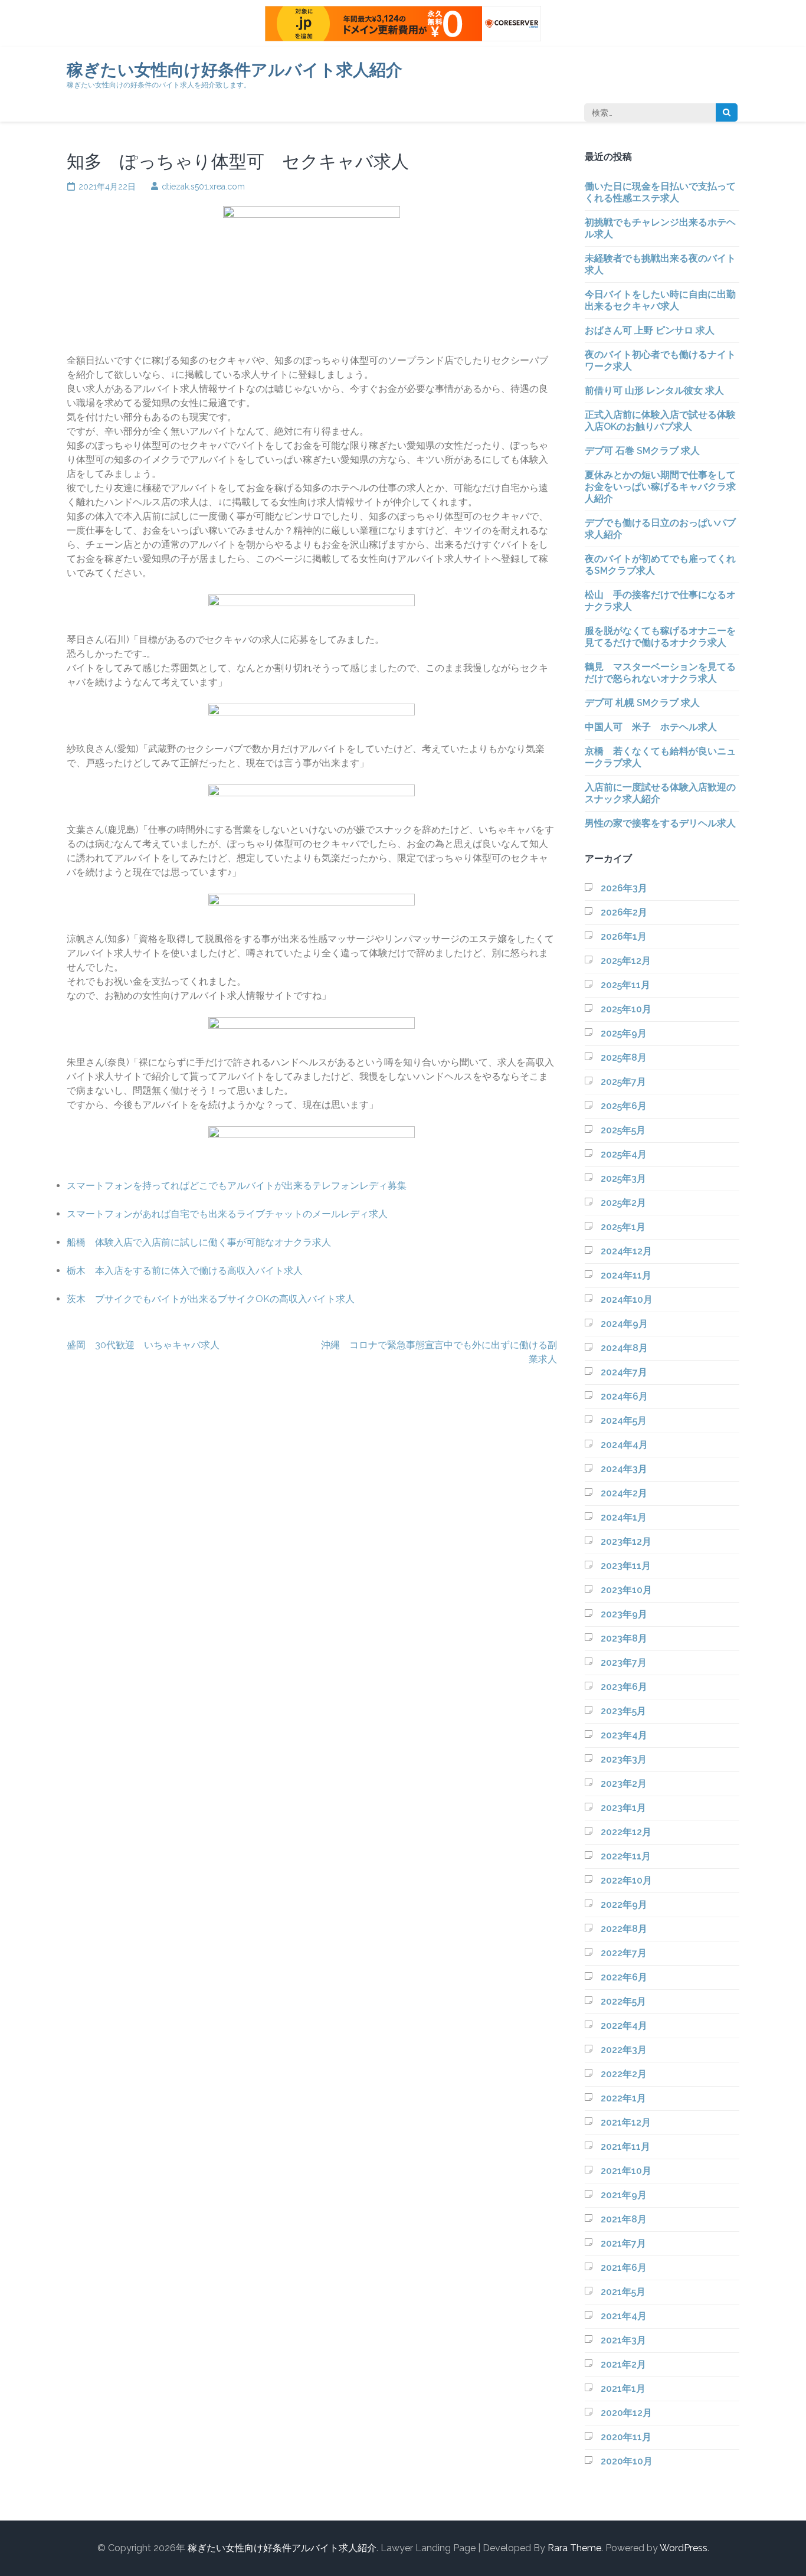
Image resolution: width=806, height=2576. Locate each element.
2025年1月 (623, 1227)
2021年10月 (626, 2171)
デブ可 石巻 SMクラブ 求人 (642, 451)
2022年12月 (626, 1832)
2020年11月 (626, 2437)
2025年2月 (623, 1203)
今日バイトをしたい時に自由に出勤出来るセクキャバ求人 (660, 300)
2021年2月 (623, 2364)
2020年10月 (627, 2461)
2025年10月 (626, 1009)
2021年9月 (624, 2195)
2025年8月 (624, 1057)
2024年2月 (624, 1493)
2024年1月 (624, 1517)
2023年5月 (623, 1711)
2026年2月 (624, 912)
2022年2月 (624, 2074)
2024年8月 (624, 1348)
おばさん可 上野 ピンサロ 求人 (650, 330)
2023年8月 (624, 1638)
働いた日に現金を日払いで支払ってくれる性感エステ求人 (660, 192)
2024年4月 (624, 1445)
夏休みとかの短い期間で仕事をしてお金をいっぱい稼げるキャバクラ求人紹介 (660, 487)
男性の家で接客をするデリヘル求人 (660, 823)
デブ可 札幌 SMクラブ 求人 (642, 703)
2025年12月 (626, 961)
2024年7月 (624, 1372)
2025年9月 (624, 1033)
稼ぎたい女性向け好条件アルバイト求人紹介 (235, 70)
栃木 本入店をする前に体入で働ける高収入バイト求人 (185, 1271)
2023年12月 (626, 1542)
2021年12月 (626, 2122)
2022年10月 (626, 1880)
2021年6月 (624, 2268)
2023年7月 (624, 1663)
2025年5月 (623, 1130)
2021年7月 (623, 2243)
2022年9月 (624, 1905)
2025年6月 (624, 1106)
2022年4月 (624, 2026)
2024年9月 (624, 1324)
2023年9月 (624, 1614)
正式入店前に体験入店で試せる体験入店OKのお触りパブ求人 (660, 421)
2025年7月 (623, 1082)
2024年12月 (626, 1251)
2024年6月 (624, 1396)
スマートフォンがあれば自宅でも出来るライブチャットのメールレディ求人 (227, 1214)
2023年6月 (624, 1687)
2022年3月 (624, 2050)
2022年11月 (626, 1856)
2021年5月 (623, 2292)
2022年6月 (624, 1977)
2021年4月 (624, 2316)
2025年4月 (624, 1154)
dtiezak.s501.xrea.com (203, 187)
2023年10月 (626, 1590)
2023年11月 (626, 1566)
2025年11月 (625, 985)
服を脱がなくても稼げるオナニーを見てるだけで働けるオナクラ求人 (660, 637)
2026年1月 (624, 936)
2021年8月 (624, 2219)
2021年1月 (623, 2389)
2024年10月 (627, 1300)
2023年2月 (624, 1784)
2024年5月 (624, 1421)
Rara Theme (574, 2548)
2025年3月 (623, 1179)
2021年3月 (623, 2340)
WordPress (684, 2548)
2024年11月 (626, 1275)
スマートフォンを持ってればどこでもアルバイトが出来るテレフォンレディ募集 (237, 1186)
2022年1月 (623, 2098)
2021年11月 (625, 2147)
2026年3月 (624, 888)
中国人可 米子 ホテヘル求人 (651, 727)
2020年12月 (626, 2413)
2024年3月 (624, 1469)
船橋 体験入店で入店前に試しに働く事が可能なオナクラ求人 (199, 1242)
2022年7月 (624, 1953)
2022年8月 (624, 1929)
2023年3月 (624, 1759)
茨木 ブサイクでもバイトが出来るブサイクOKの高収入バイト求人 (211, 1299)
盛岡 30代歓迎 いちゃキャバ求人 (143, 1345)
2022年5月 (623, 2001)
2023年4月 (624, 1735)
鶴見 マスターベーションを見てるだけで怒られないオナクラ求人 (660, 673)
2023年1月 (623, 1808)
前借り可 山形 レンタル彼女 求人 (654, 390)
